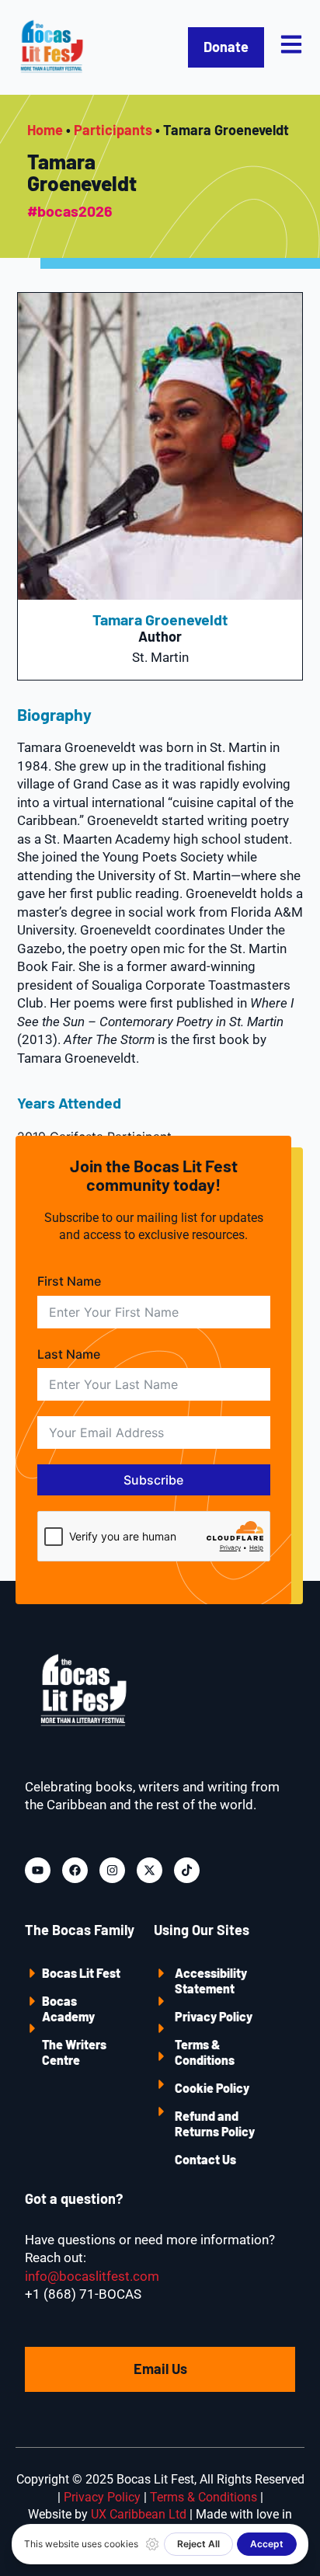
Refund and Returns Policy (215, 2123)
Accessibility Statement (211, 1981)
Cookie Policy (212, 2088)
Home (45, 130)
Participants (113, 130)
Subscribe (153, 1480)
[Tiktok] (187, 1870)
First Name (69, 1281)
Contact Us (205, 2159)
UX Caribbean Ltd (139, 2514)
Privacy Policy (214, 2016)
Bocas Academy (68, 2009)
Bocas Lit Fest (81, 1973)
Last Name (69, 1354)
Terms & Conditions (205, 2052)
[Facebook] (75, 1870)
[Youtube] (38, 1870)
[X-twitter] (150, 1870)
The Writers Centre (74, 2052)
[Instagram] (112, 1870)
